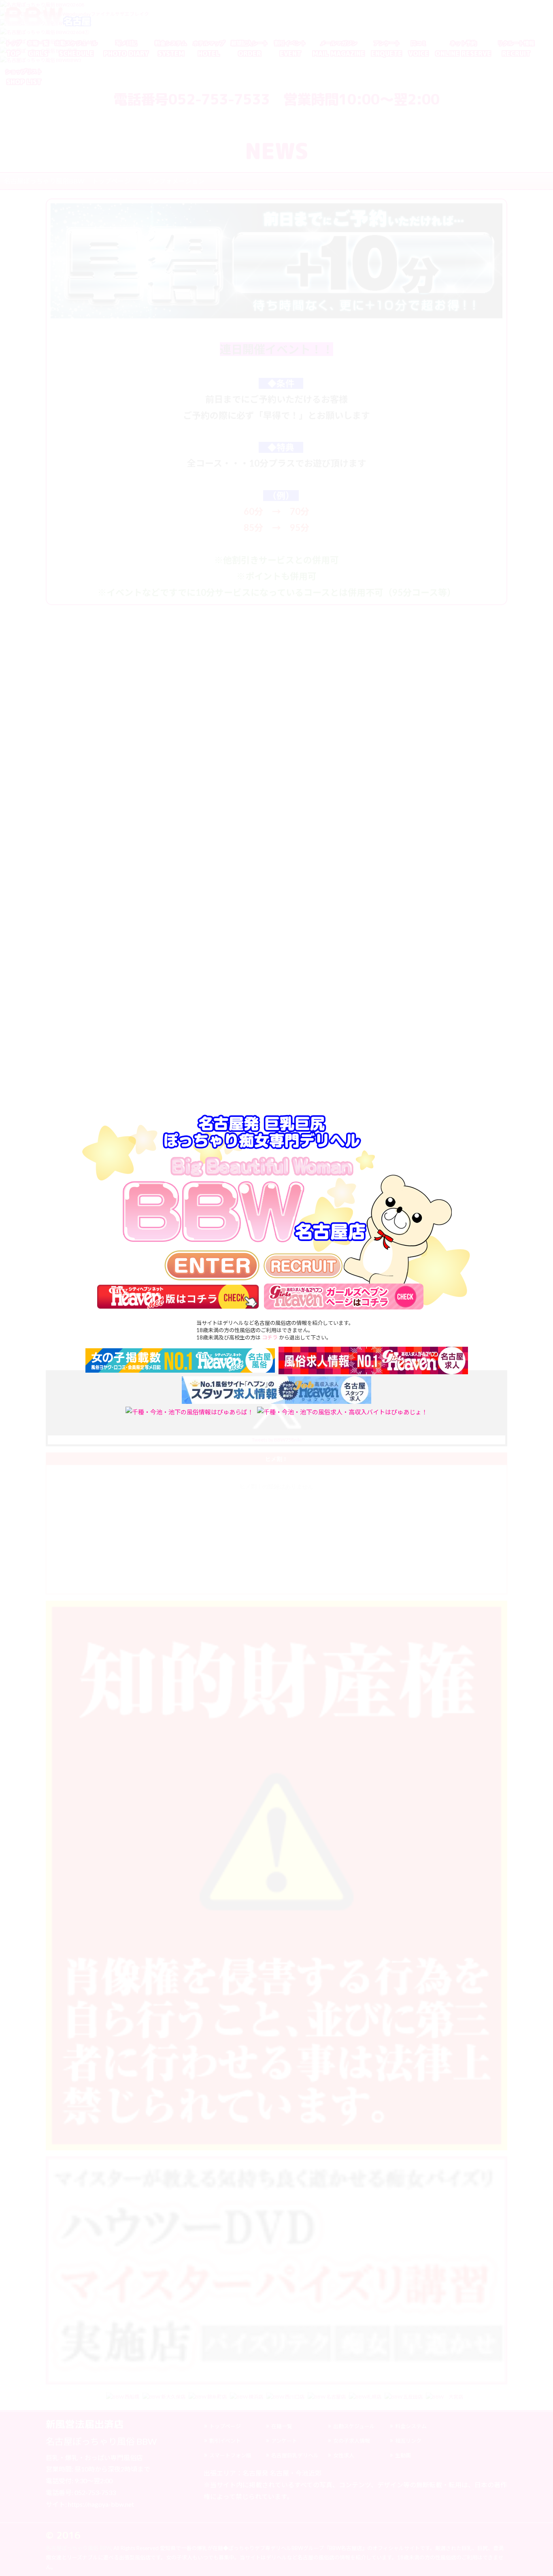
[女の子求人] (303, 1266)
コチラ (270, 1337)
